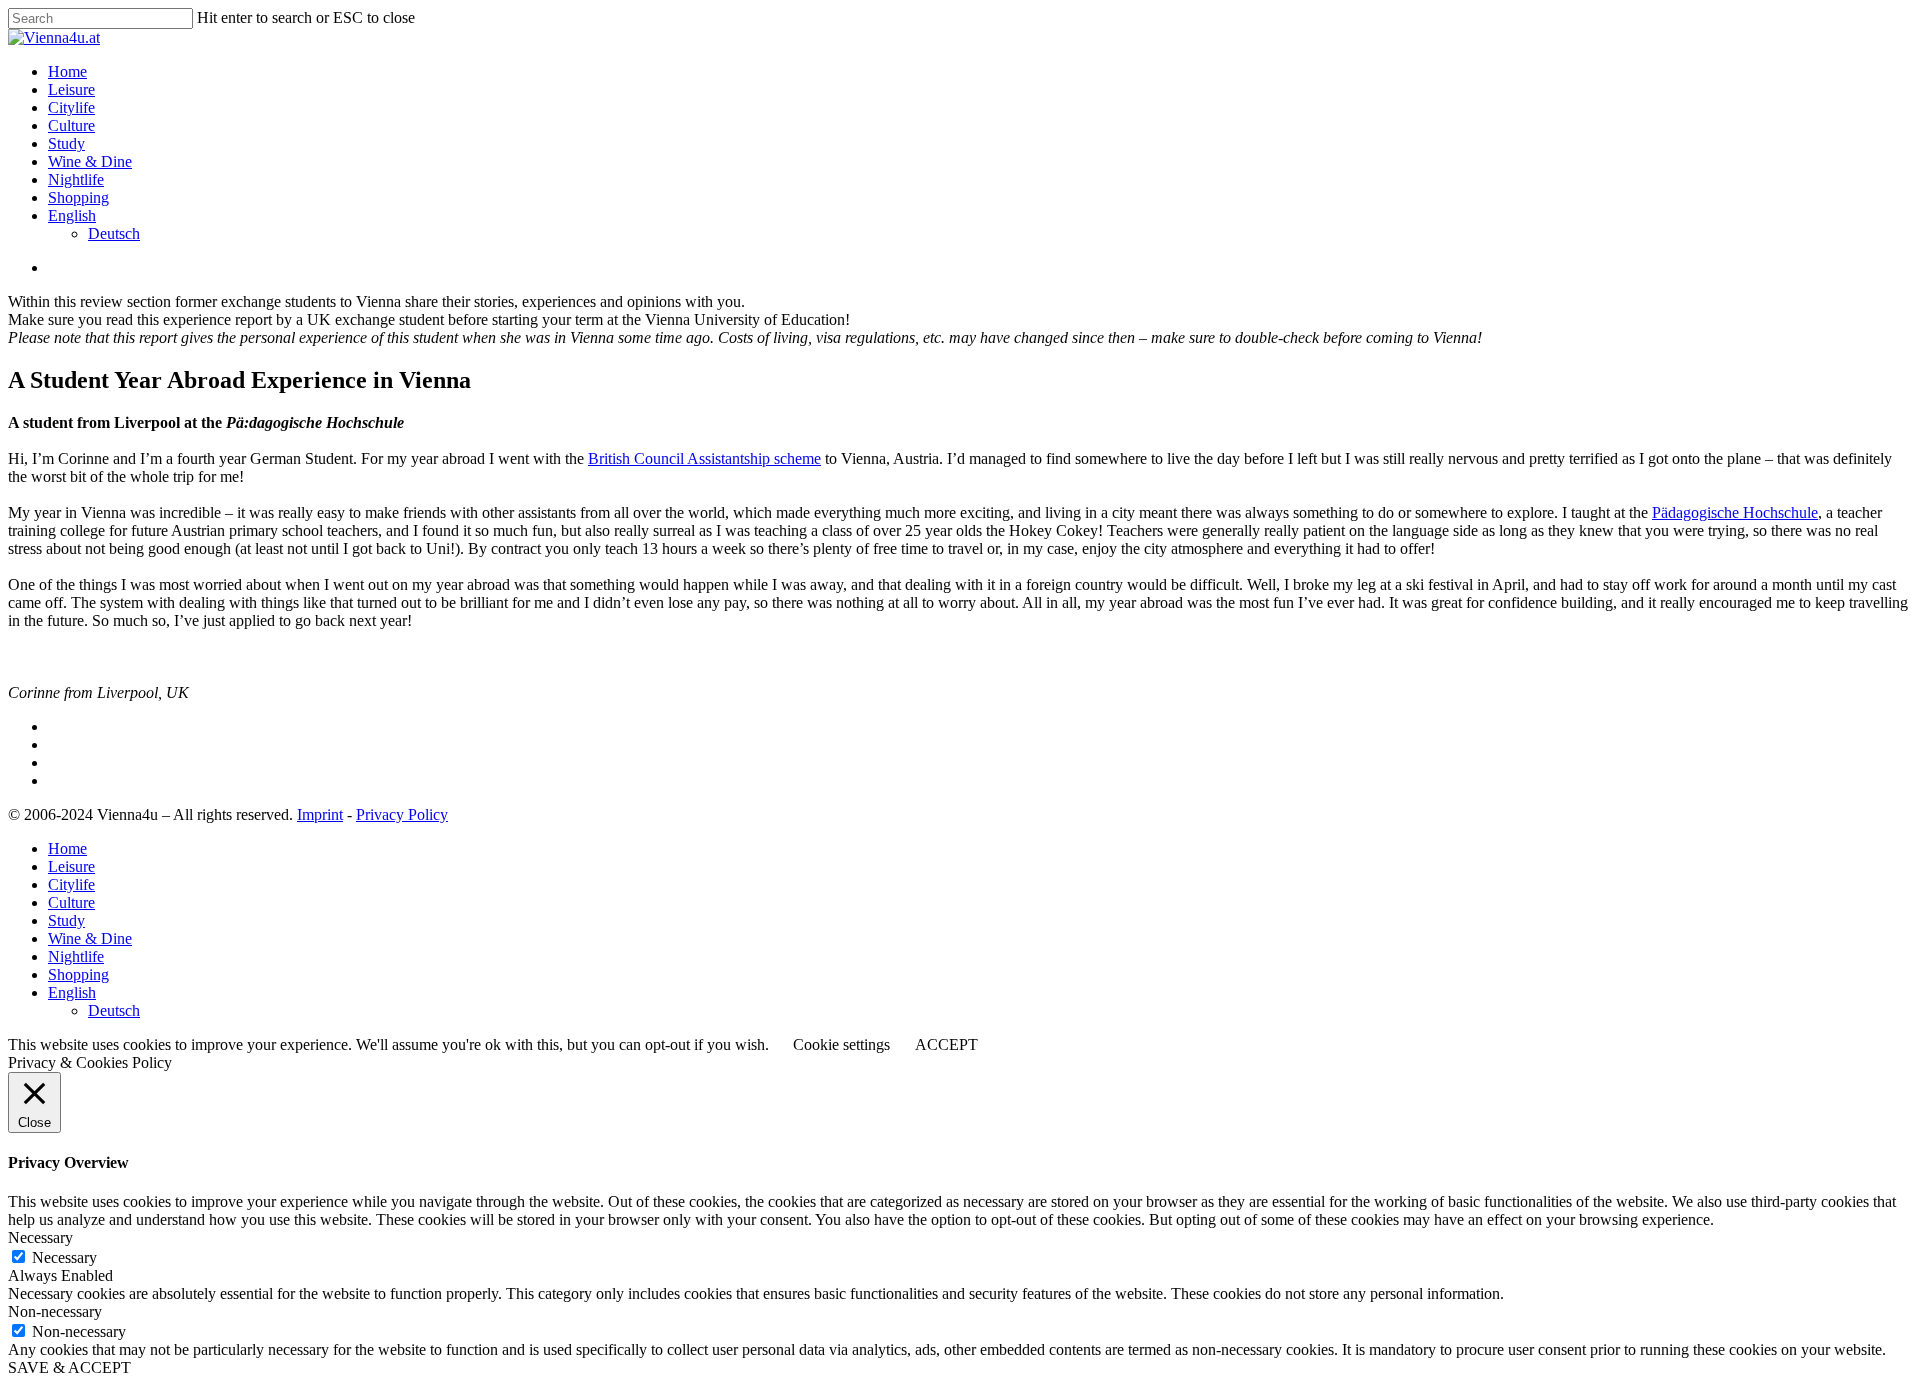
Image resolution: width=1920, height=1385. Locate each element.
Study (66, 143)
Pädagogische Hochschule (1735, 512)
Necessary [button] (40, 1237)
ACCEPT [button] (946, 1044)
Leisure (71, 89)
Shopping (78, 197)
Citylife (71, 107)
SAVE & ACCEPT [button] (69, 1367)
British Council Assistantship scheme (704, 458)
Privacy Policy (402, 814)
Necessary (64, 1257)
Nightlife (76, 179)
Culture (71, 125)
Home (67, 71)
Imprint (320, 814)
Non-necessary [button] (55, 1311)
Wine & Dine (90, 161)
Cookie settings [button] (841, 1044)
